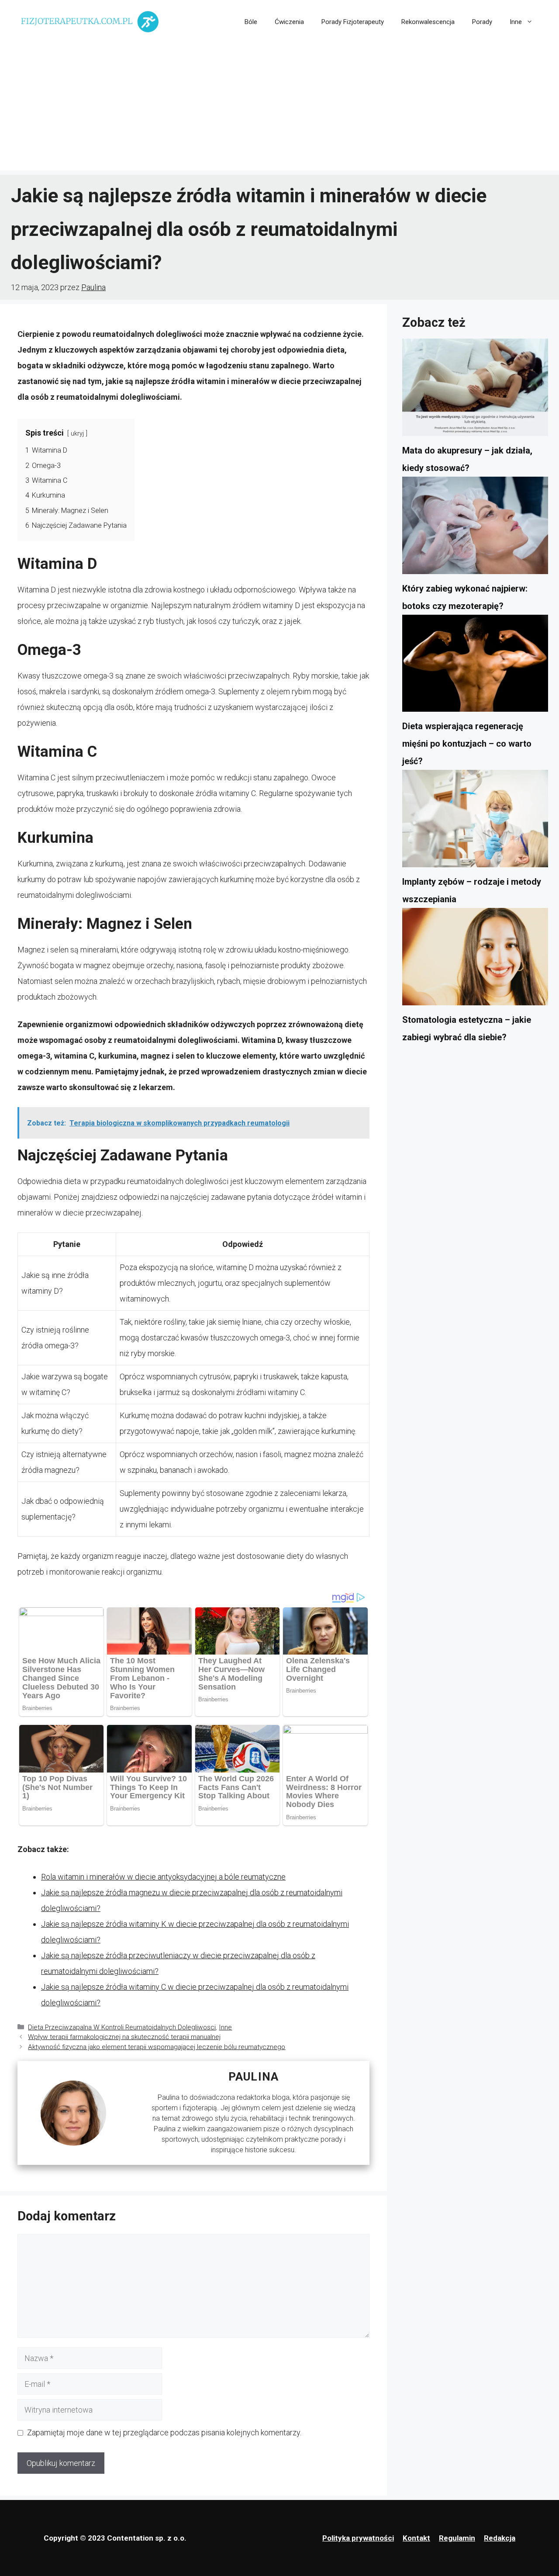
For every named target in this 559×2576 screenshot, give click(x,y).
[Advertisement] (279, 109)
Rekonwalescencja (428, 22)
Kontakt (416, 2538)
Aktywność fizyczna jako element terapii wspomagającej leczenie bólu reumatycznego (157, 2047)
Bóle (251, 22)
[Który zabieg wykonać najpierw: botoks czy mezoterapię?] (475, 528)
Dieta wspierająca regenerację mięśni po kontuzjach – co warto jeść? (467, 744)
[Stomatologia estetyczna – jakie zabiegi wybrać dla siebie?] (475, 959)
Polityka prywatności (358, 2538)
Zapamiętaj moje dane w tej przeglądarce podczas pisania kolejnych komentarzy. (164, 2432)
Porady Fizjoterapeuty (353, 22)
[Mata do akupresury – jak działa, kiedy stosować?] (475, 390)
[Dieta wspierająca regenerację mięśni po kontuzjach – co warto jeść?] (475, 666)
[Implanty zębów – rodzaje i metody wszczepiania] (475, 821)
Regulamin (457, 2538)
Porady (482, 22)
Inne (516, 22)
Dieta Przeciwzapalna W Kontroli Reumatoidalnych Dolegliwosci (122, 2027)
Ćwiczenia (289, 22)
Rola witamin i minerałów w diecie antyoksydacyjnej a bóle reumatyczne (163, 1877)
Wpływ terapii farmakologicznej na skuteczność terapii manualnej (124, 2037)
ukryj (77, 434)
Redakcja (500, 2538)
